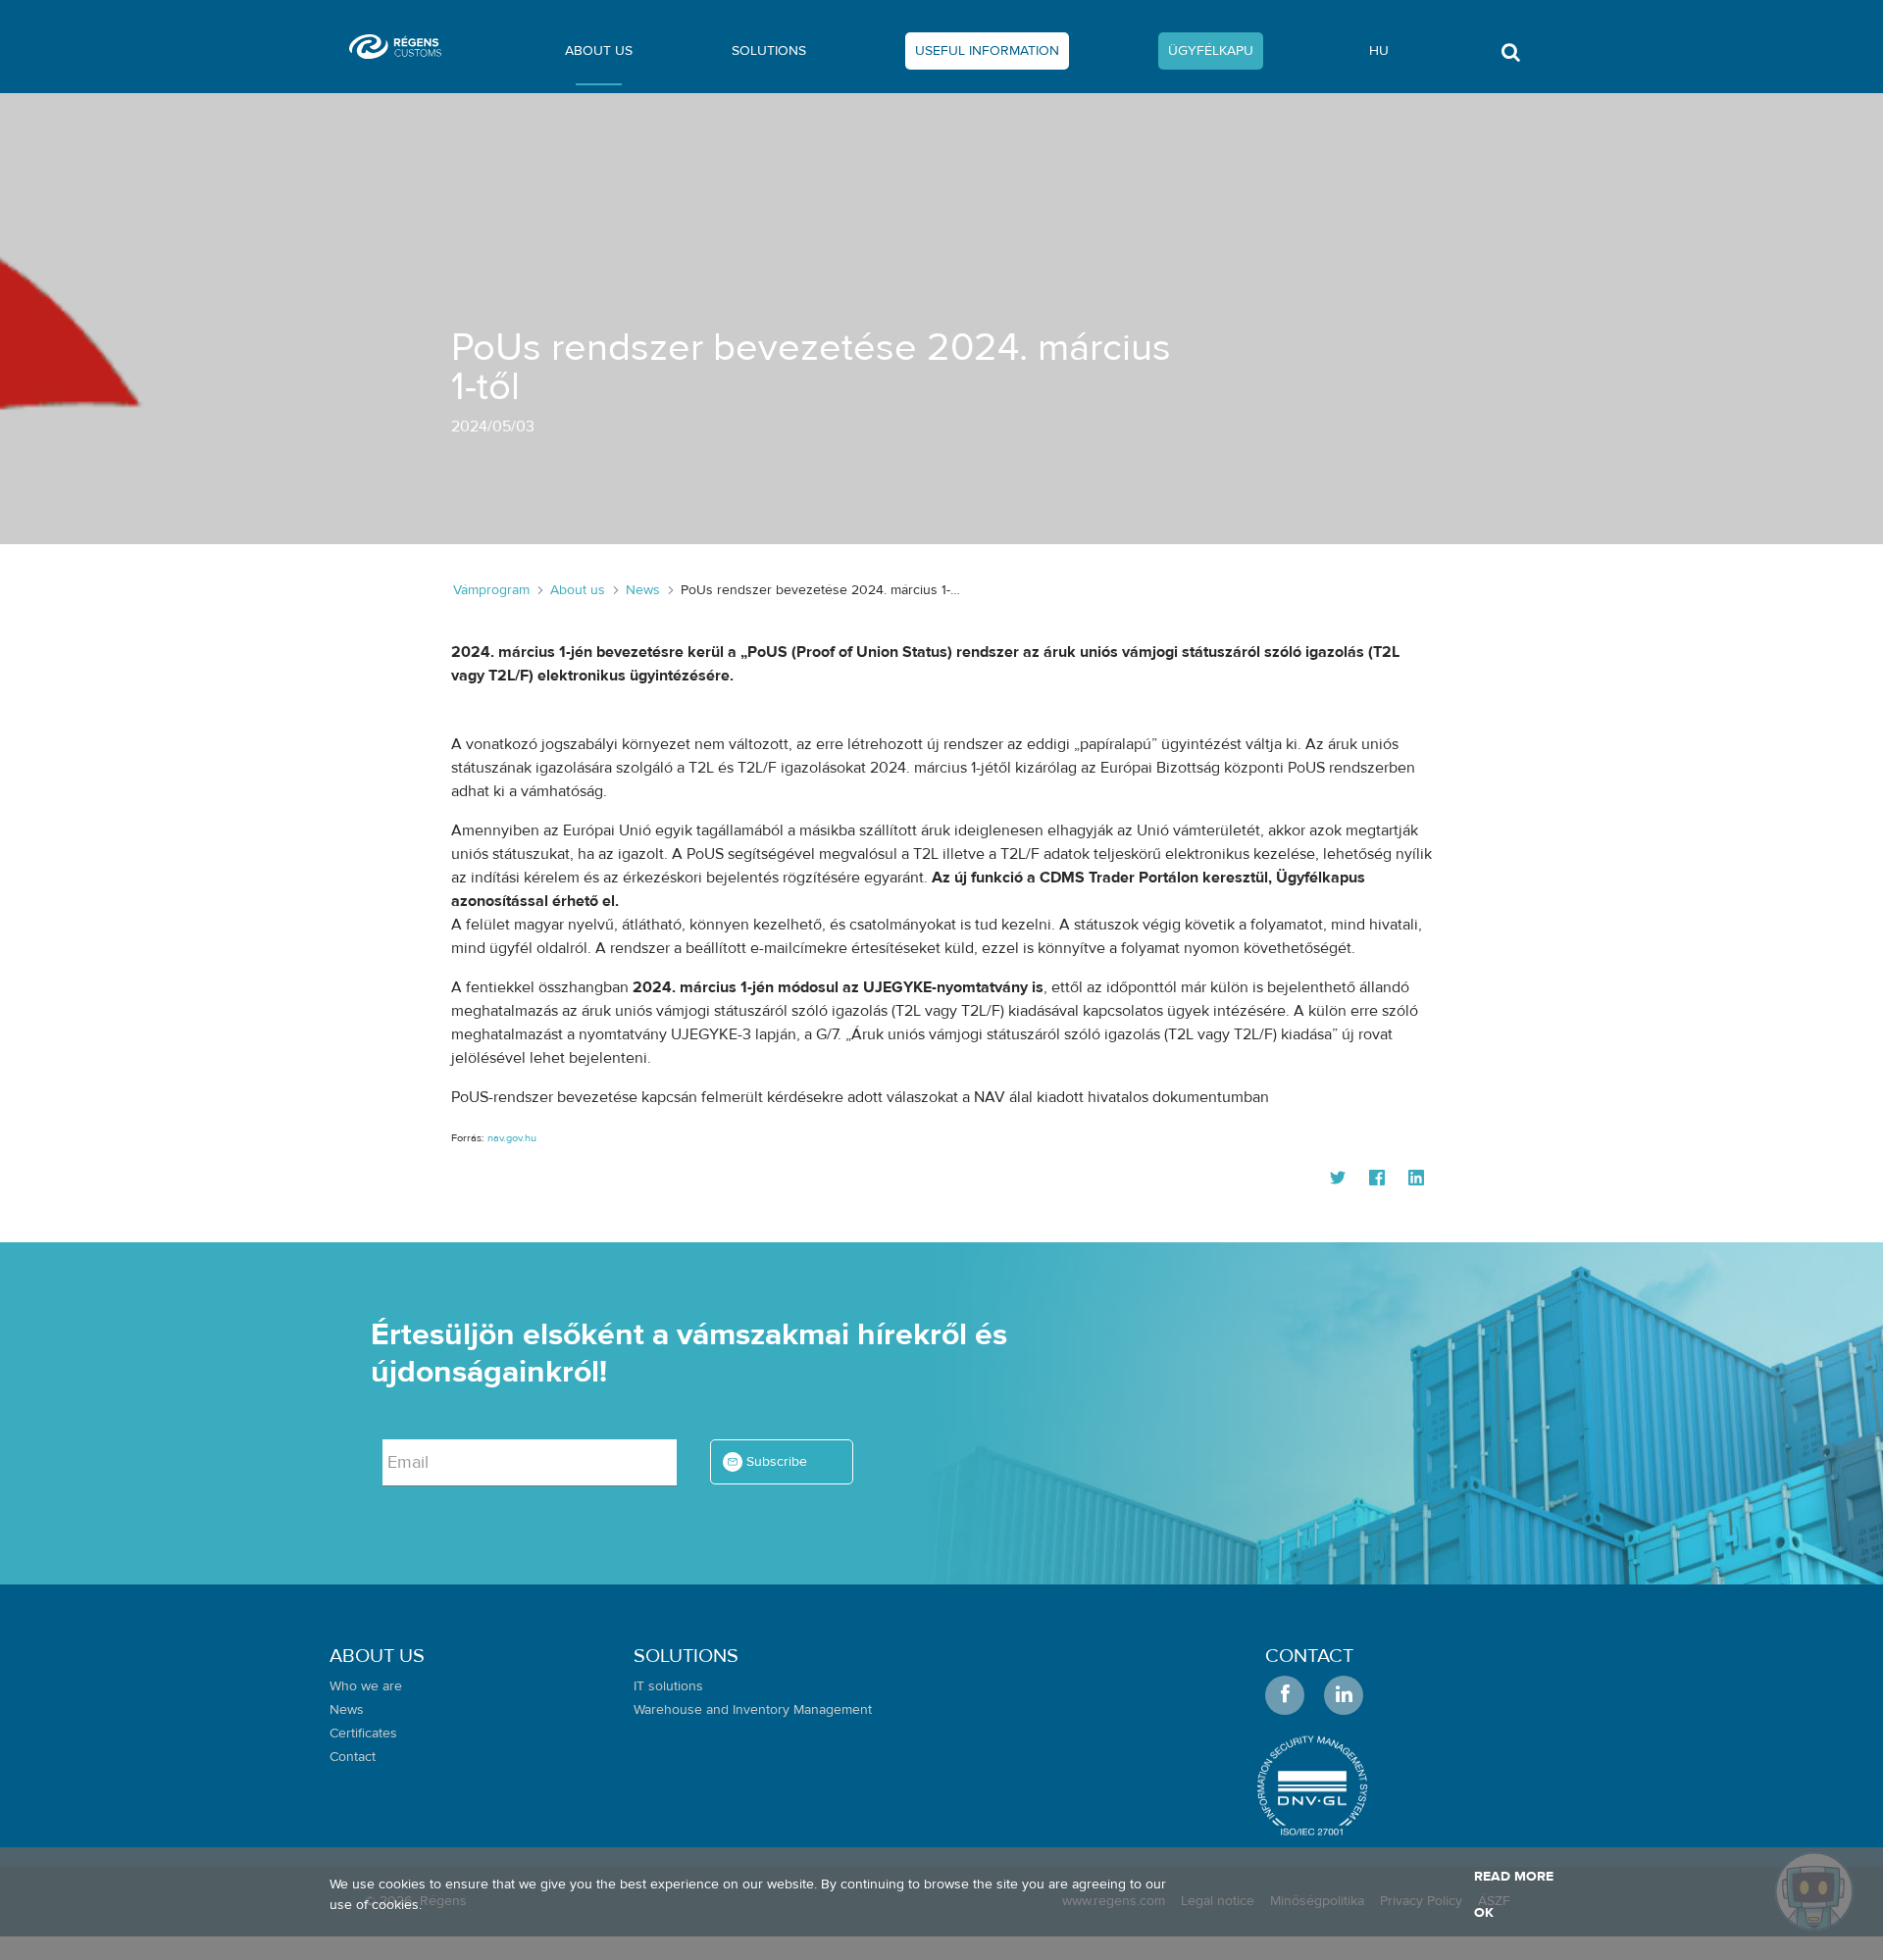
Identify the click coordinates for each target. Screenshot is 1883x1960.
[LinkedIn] (1416, 1180)
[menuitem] (599, 55)
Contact (1309, 1656)
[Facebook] (1377, 1180)
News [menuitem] (347, 1710)
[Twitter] (1338, 1180)
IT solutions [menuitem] (668, 1686)
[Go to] (403, 47)
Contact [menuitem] (353, 1757)
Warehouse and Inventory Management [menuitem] (753, 1710)
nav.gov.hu (512, 1138)
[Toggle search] (1510, 58)
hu (1379, 51)
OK (1484, 1913)
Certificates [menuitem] (363, 1734)
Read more (1514, 1877)
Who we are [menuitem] (366, 1686)
